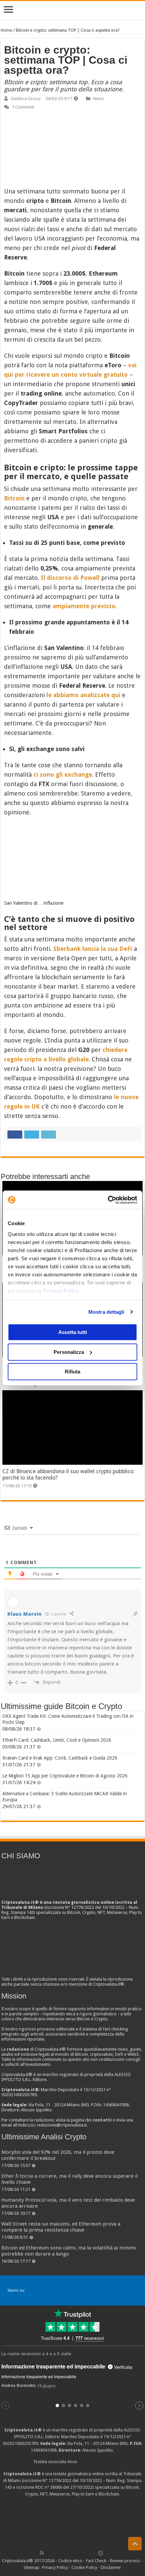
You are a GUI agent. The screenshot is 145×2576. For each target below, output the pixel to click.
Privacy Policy (61, 1291)
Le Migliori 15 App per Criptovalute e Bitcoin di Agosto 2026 (65, 1776)
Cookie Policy (84, 2567)
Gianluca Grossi (25, 99)
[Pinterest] (64, 2553)
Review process (125, 2561)
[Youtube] (79, 2553)
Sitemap (32, 2567)
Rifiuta (72, 1372)
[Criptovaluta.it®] (72, 10)
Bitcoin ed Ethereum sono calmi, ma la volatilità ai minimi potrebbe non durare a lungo (69, 2251)
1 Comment (23, 107)
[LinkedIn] (71, 2553)
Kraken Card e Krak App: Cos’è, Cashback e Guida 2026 (60, 1758)
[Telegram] (102, 2553)
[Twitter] (56, 2553)
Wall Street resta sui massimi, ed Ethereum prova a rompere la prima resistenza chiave (61, 2227)
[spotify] (93, 2553)
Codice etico (70, 2561)
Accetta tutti (73, 1332)
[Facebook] (49, 2553)
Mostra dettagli (106, 1312)
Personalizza (69, 1352)
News (98, 99)
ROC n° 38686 (49, 2487)
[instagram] (86, 2553)
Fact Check (96, 2561)
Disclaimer (111, 2567)
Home (6, 30)
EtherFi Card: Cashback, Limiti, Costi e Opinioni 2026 (57, 1740)
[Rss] (42, 2553)
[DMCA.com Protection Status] (72, 2523)
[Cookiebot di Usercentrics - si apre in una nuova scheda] (108, 1200)
